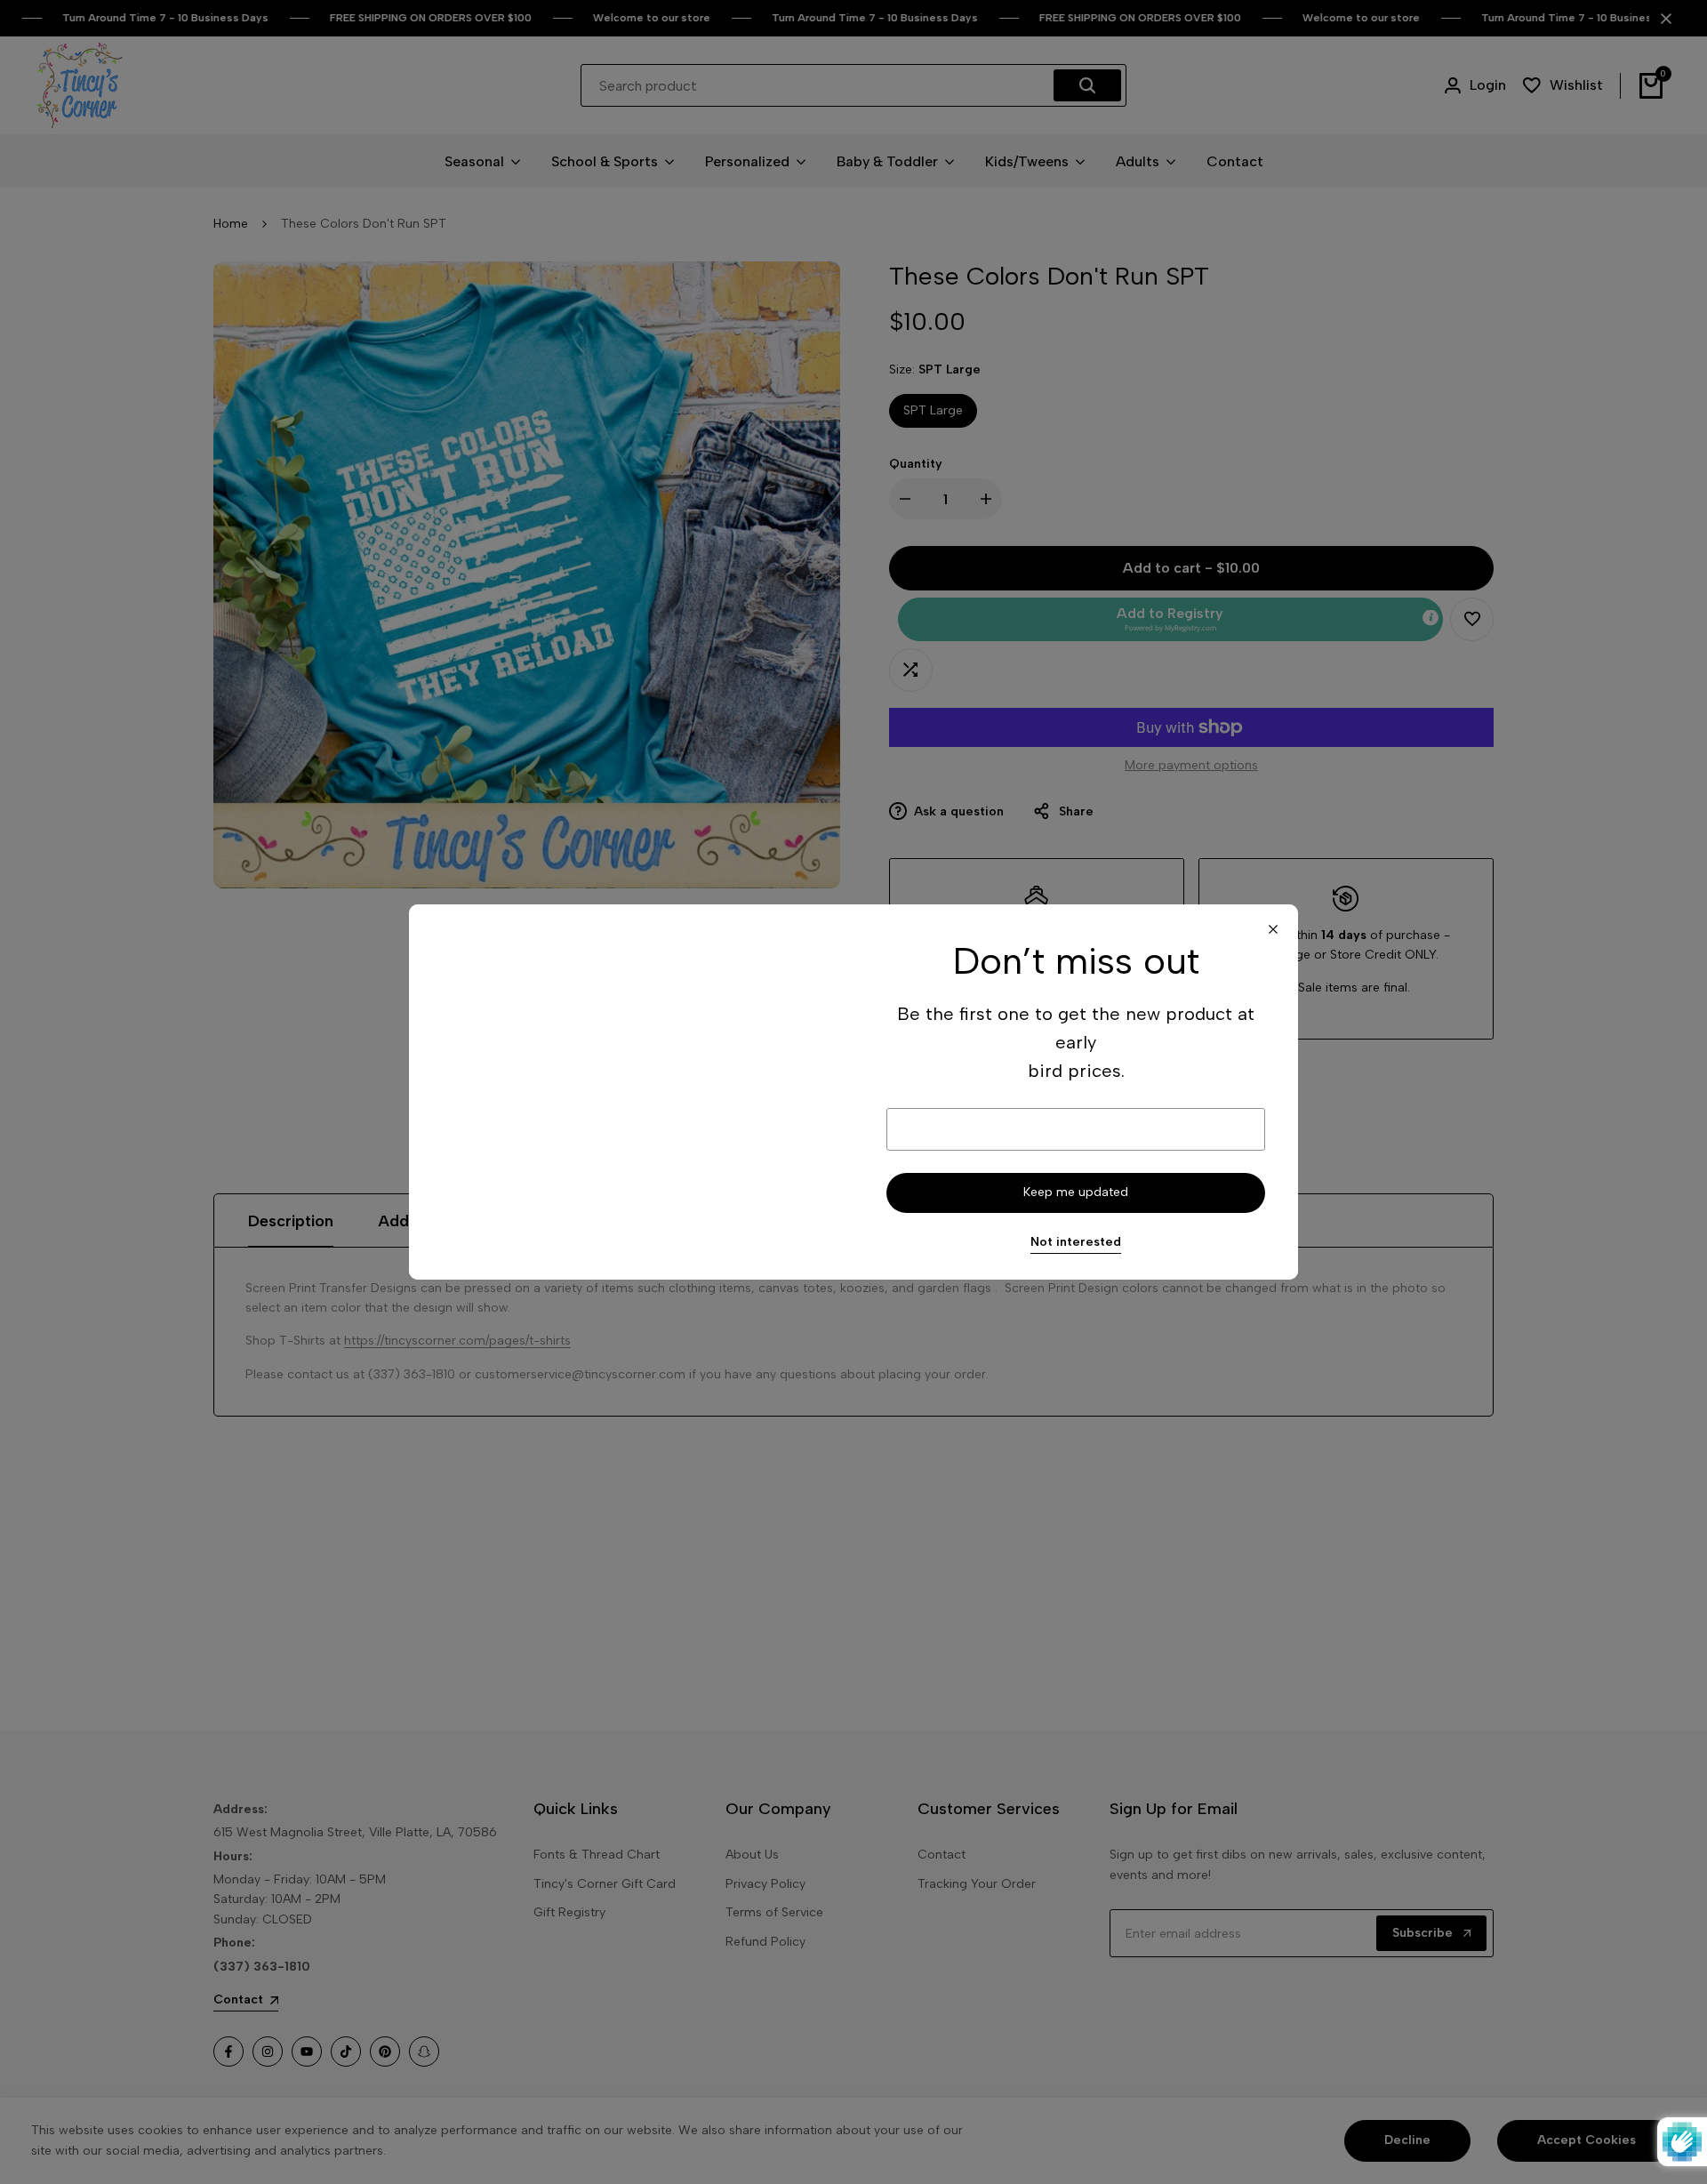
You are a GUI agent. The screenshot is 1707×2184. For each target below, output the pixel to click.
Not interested (1076, 1242)
